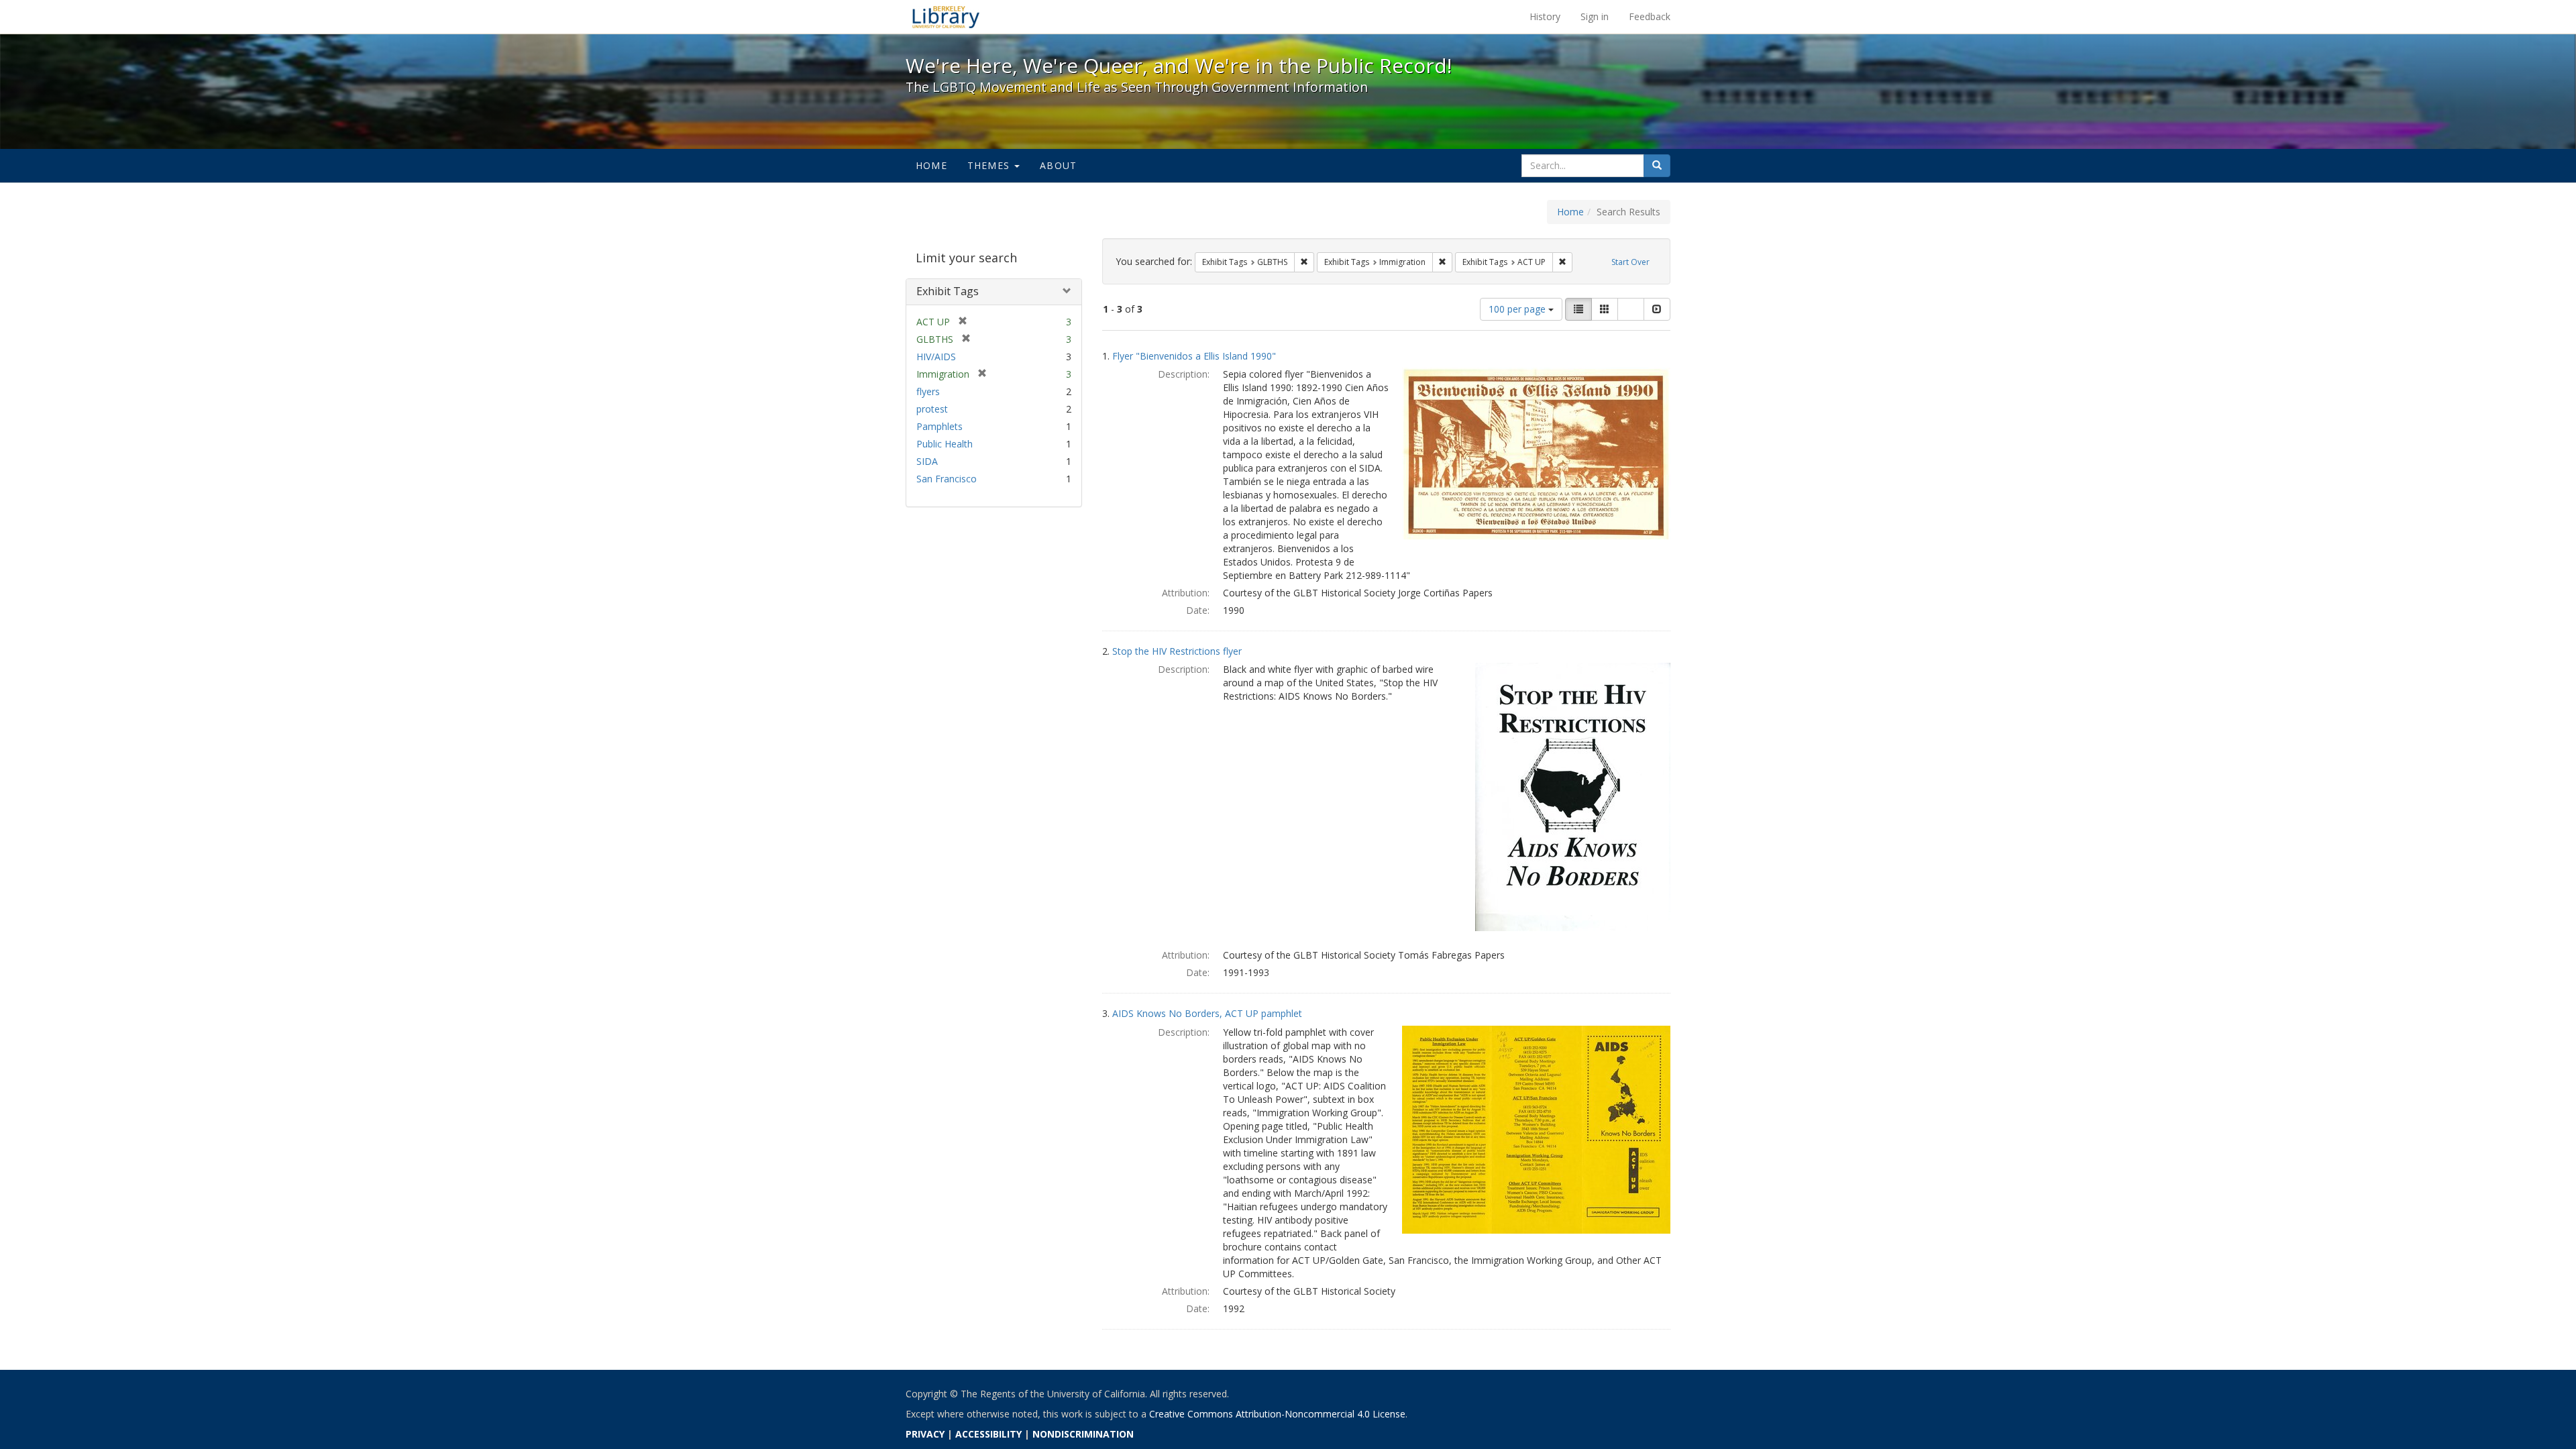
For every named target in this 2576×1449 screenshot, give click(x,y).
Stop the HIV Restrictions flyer (1177, 651)
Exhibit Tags (948, 291)
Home (931, 165)
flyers (928, 391)
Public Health (945, 444)
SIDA (927, 461)
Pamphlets (940, 426)
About (1058, 165)
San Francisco (947, 479)
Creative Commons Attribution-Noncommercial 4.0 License (1277, 1414)
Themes (990, 165)
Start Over (1630, 262)
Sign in (1595, 16)
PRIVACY (925, 1434)
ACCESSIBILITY (988, 1434)
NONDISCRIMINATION (1083, 1434)
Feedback (1650, 16)
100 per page (1518, 309)
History (1545, 16)
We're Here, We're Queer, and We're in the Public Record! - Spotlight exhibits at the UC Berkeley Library (946, 17)
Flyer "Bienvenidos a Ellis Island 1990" (1194, 356)
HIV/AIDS (936, 357)
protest (932, 409)
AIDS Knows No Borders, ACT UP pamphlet (1207, 1013)
